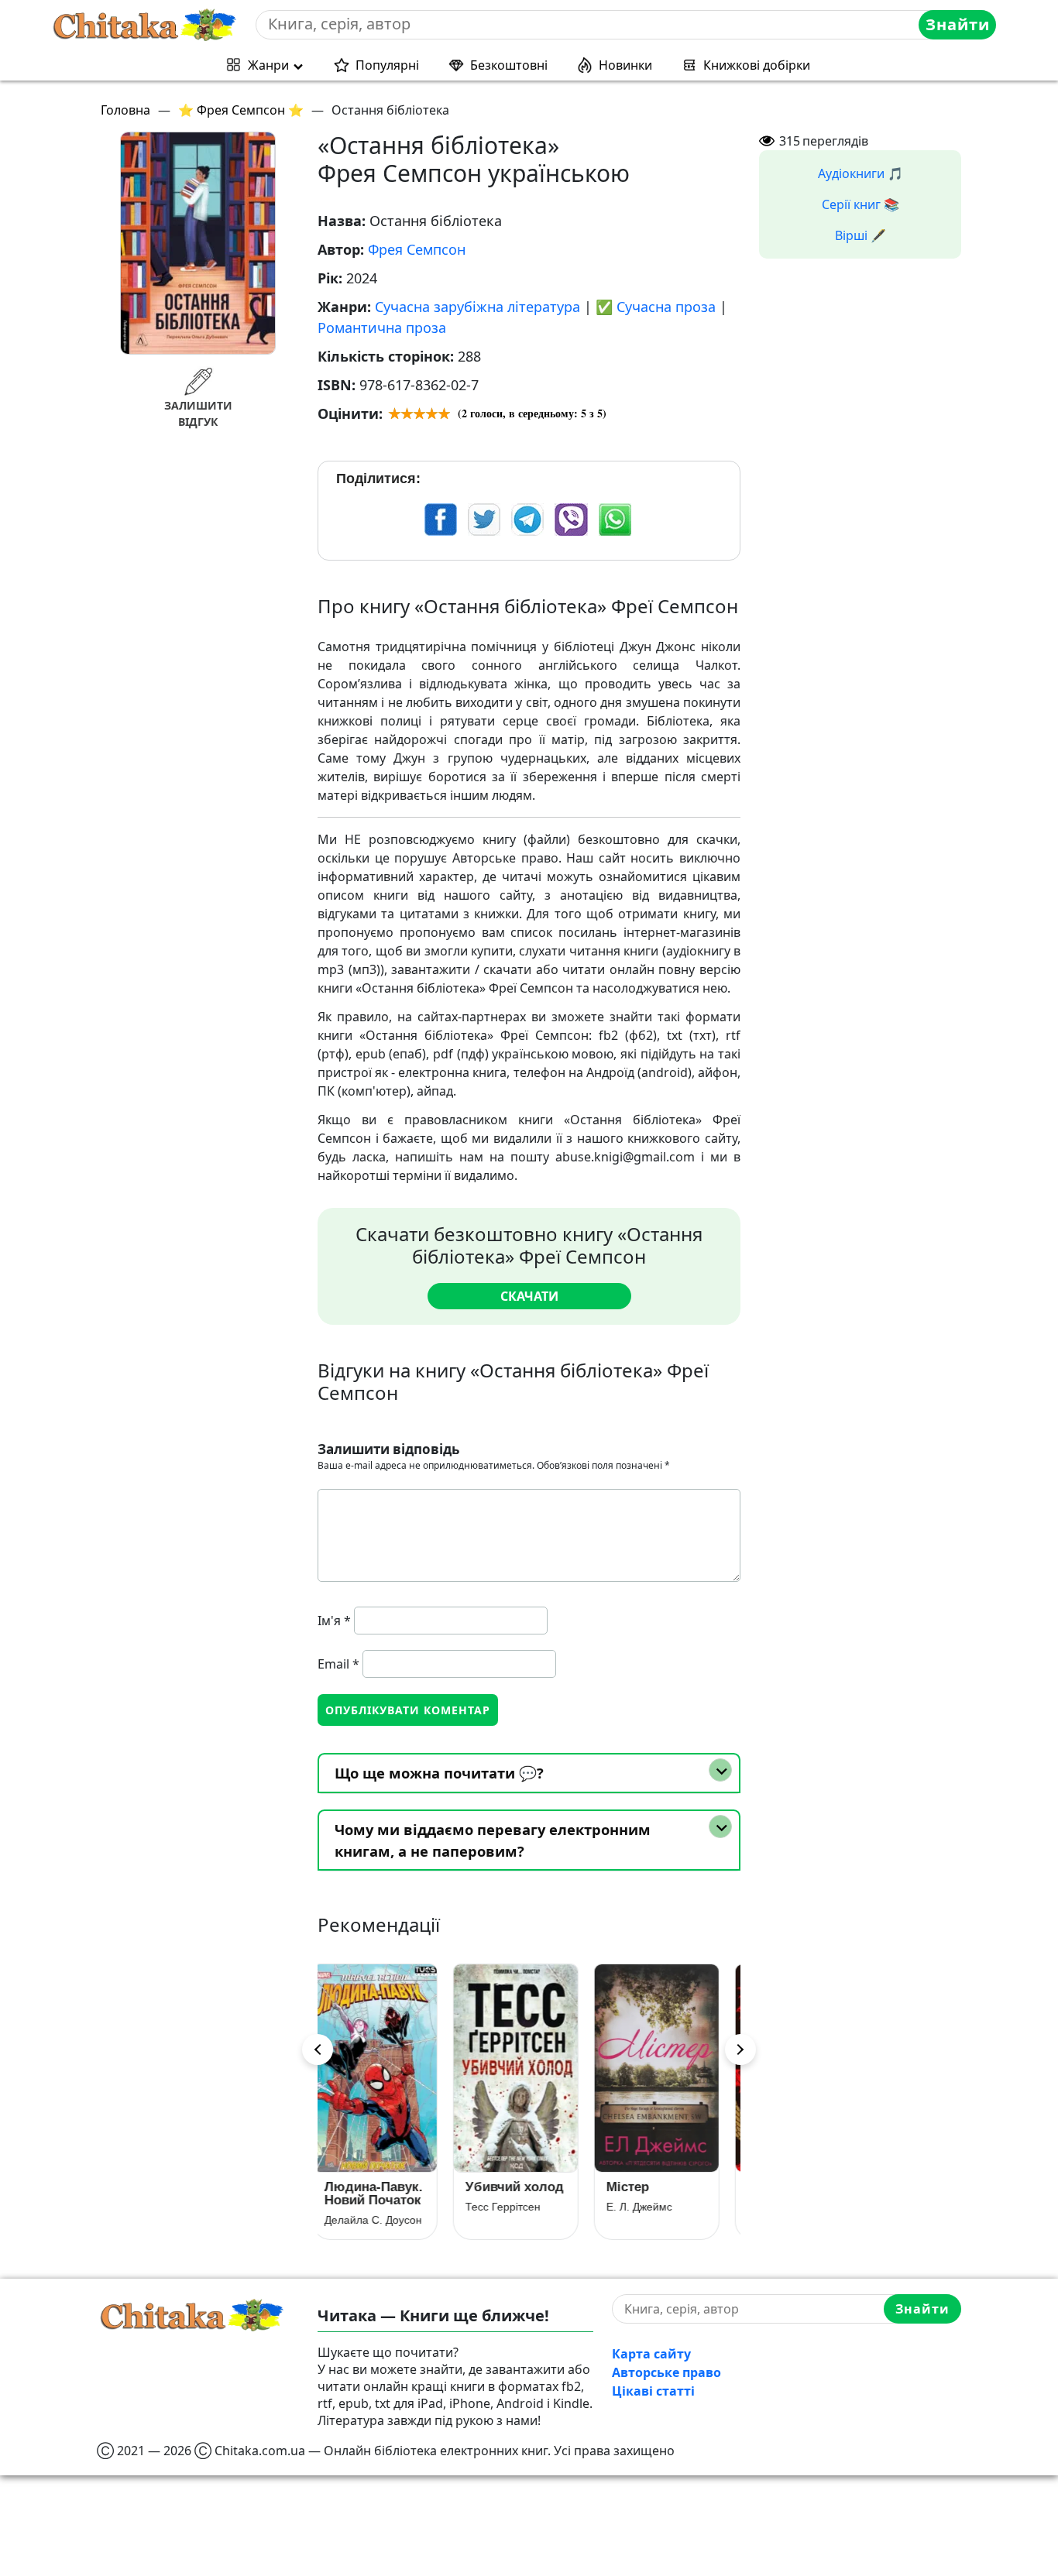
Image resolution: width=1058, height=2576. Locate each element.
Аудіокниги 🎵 (860, 173)
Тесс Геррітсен (375, 2207)
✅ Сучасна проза (656, 307)
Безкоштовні (509, 65)
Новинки (625, 65)
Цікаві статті (653, 2391)
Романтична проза (382, 328)
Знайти (958, 24)
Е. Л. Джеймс (512, 2207)
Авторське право (666, 2372)
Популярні (387, 65)
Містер (500, 2187)
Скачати (529, 1296)
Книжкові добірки (757, 65)
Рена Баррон (653, 2220)
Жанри (268, 65)
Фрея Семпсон (417, 249)
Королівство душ (660, 2194)
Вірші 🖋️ (860, 235)
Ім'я (334, 1621)
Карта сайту (651, 2354)
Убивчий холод (387, 2187)
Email (338, 1664)
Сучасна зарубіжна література (477, 307)
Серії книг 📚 (860, 204)
